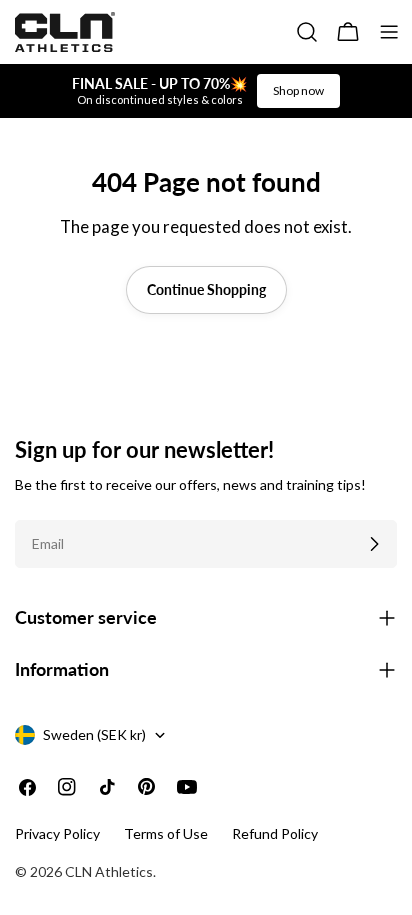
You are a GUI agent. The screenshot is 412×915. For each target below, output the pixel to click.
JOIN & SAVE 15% (107, 547)
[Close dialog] (389, 372)
